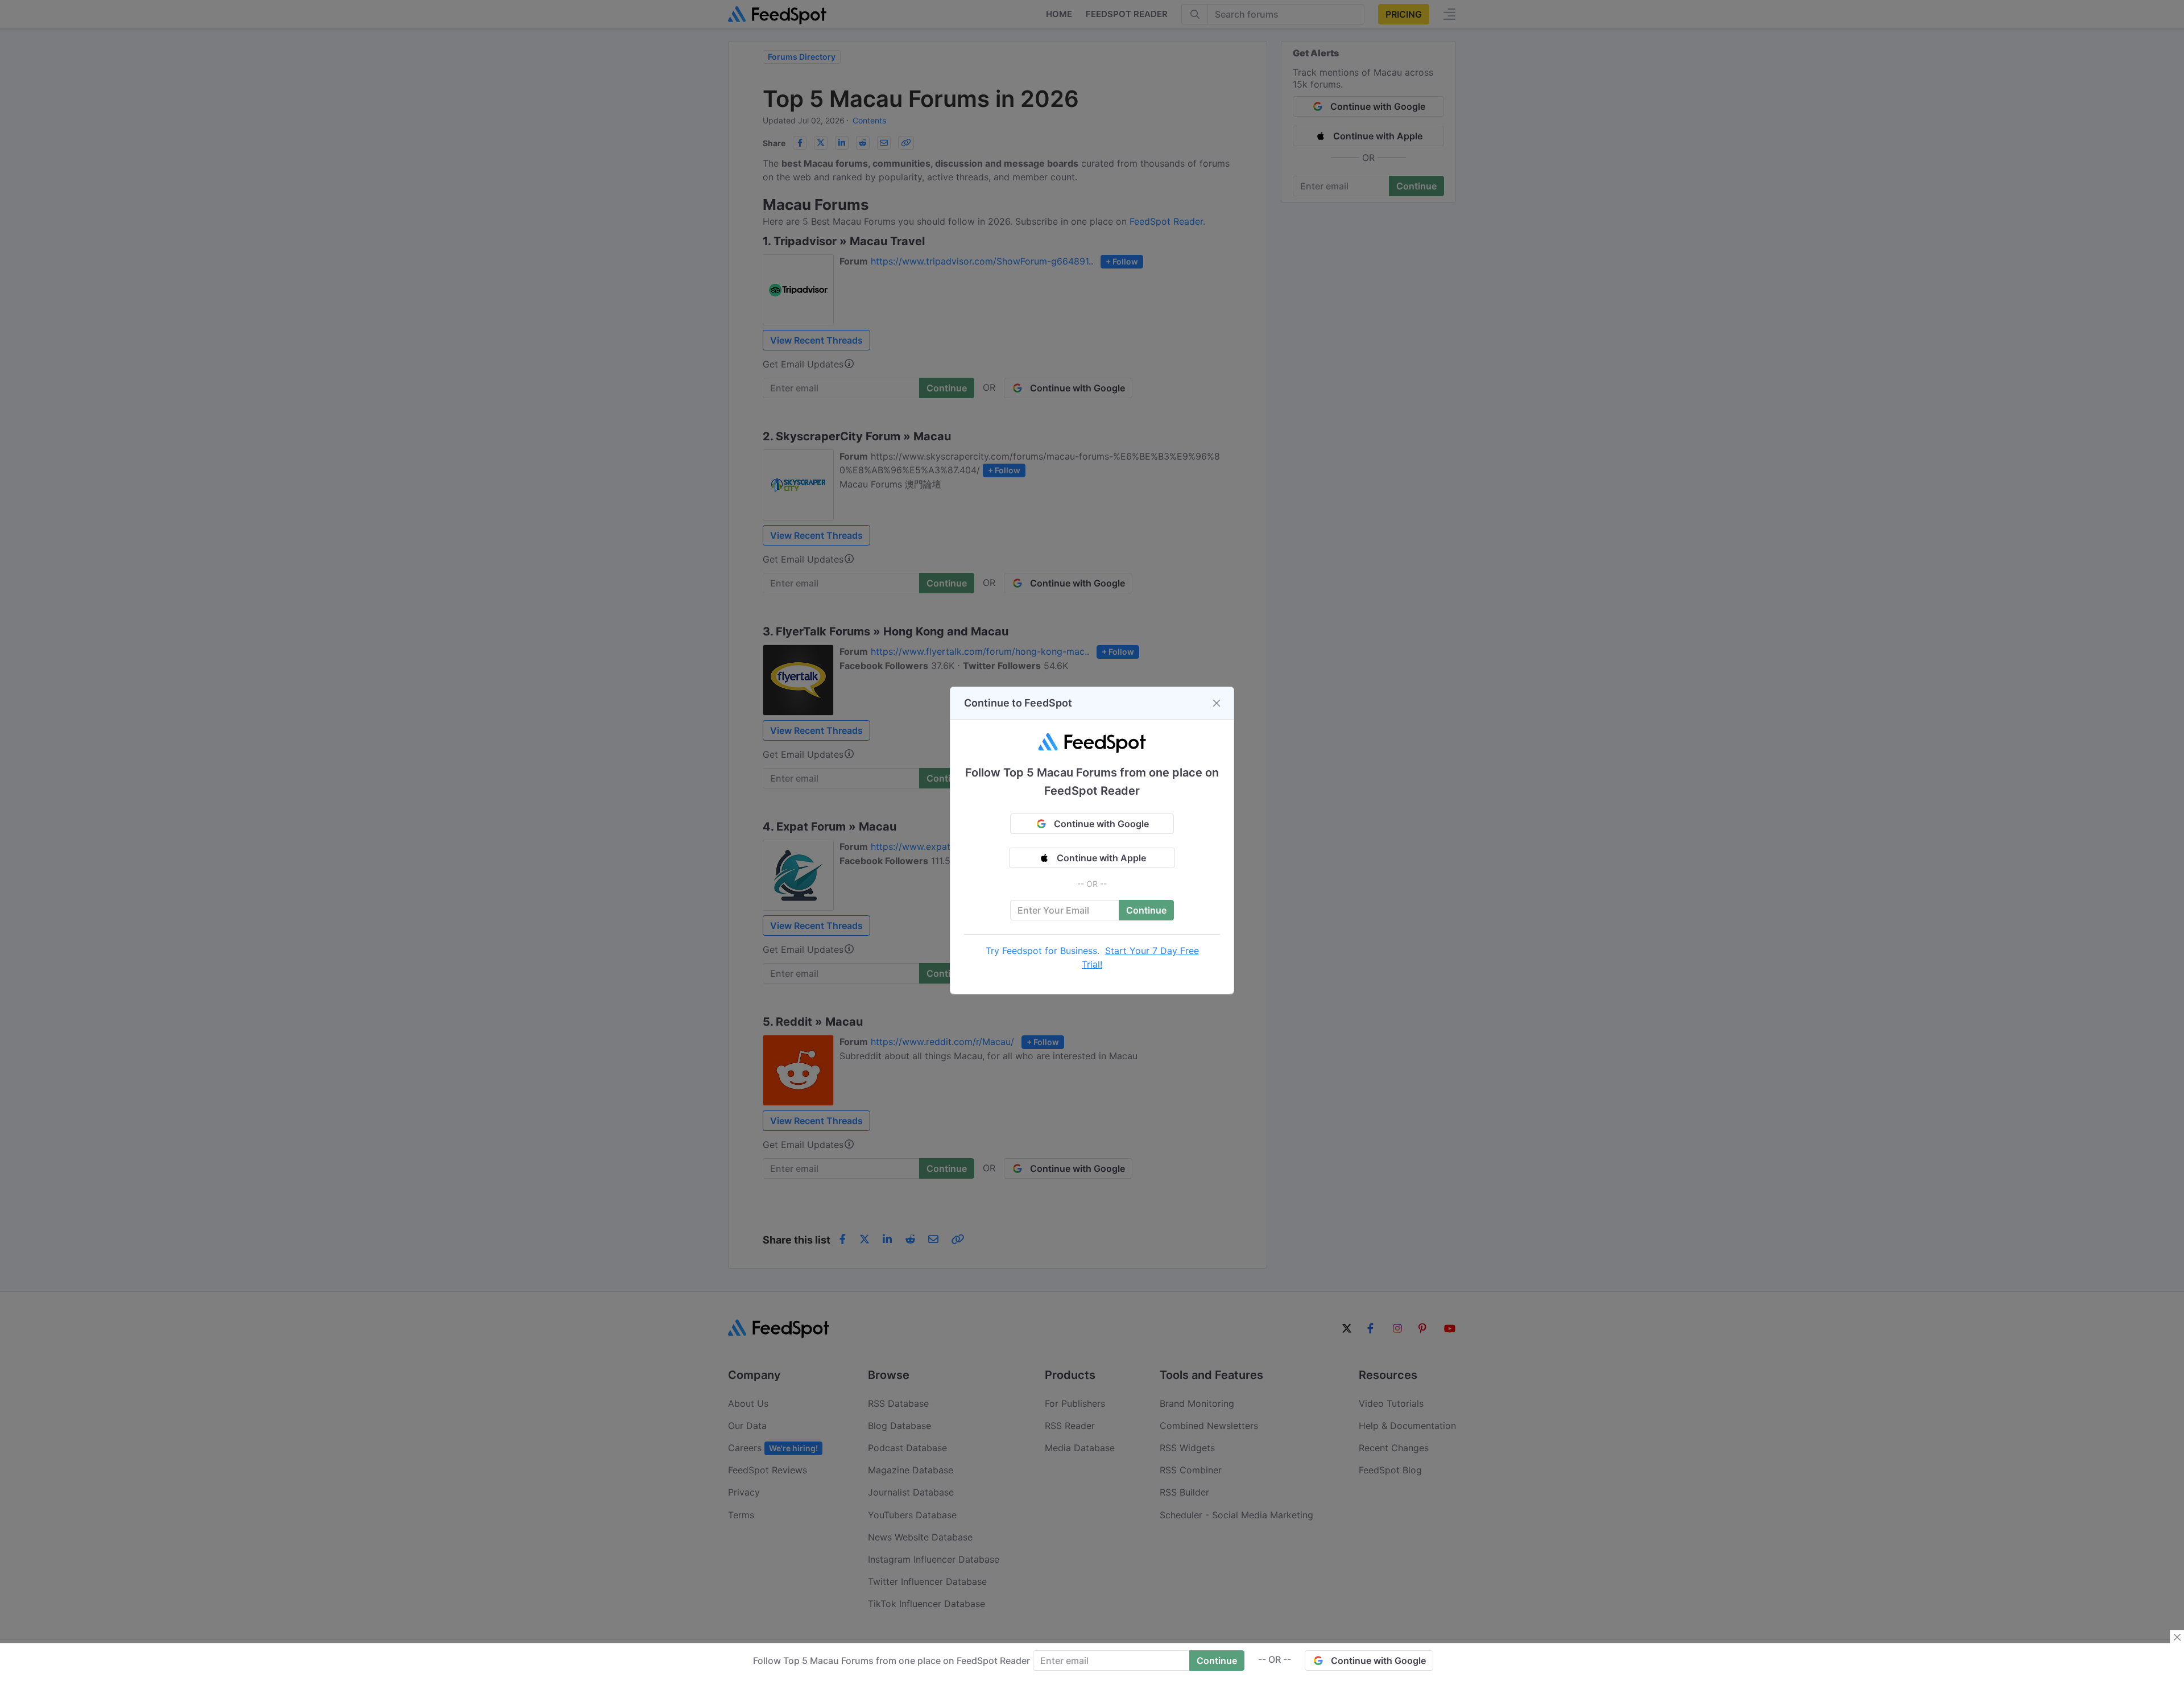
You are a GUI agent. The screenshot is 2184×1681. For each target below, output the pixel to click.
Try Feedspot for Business (1041, 951)
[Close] (1217, 703)
